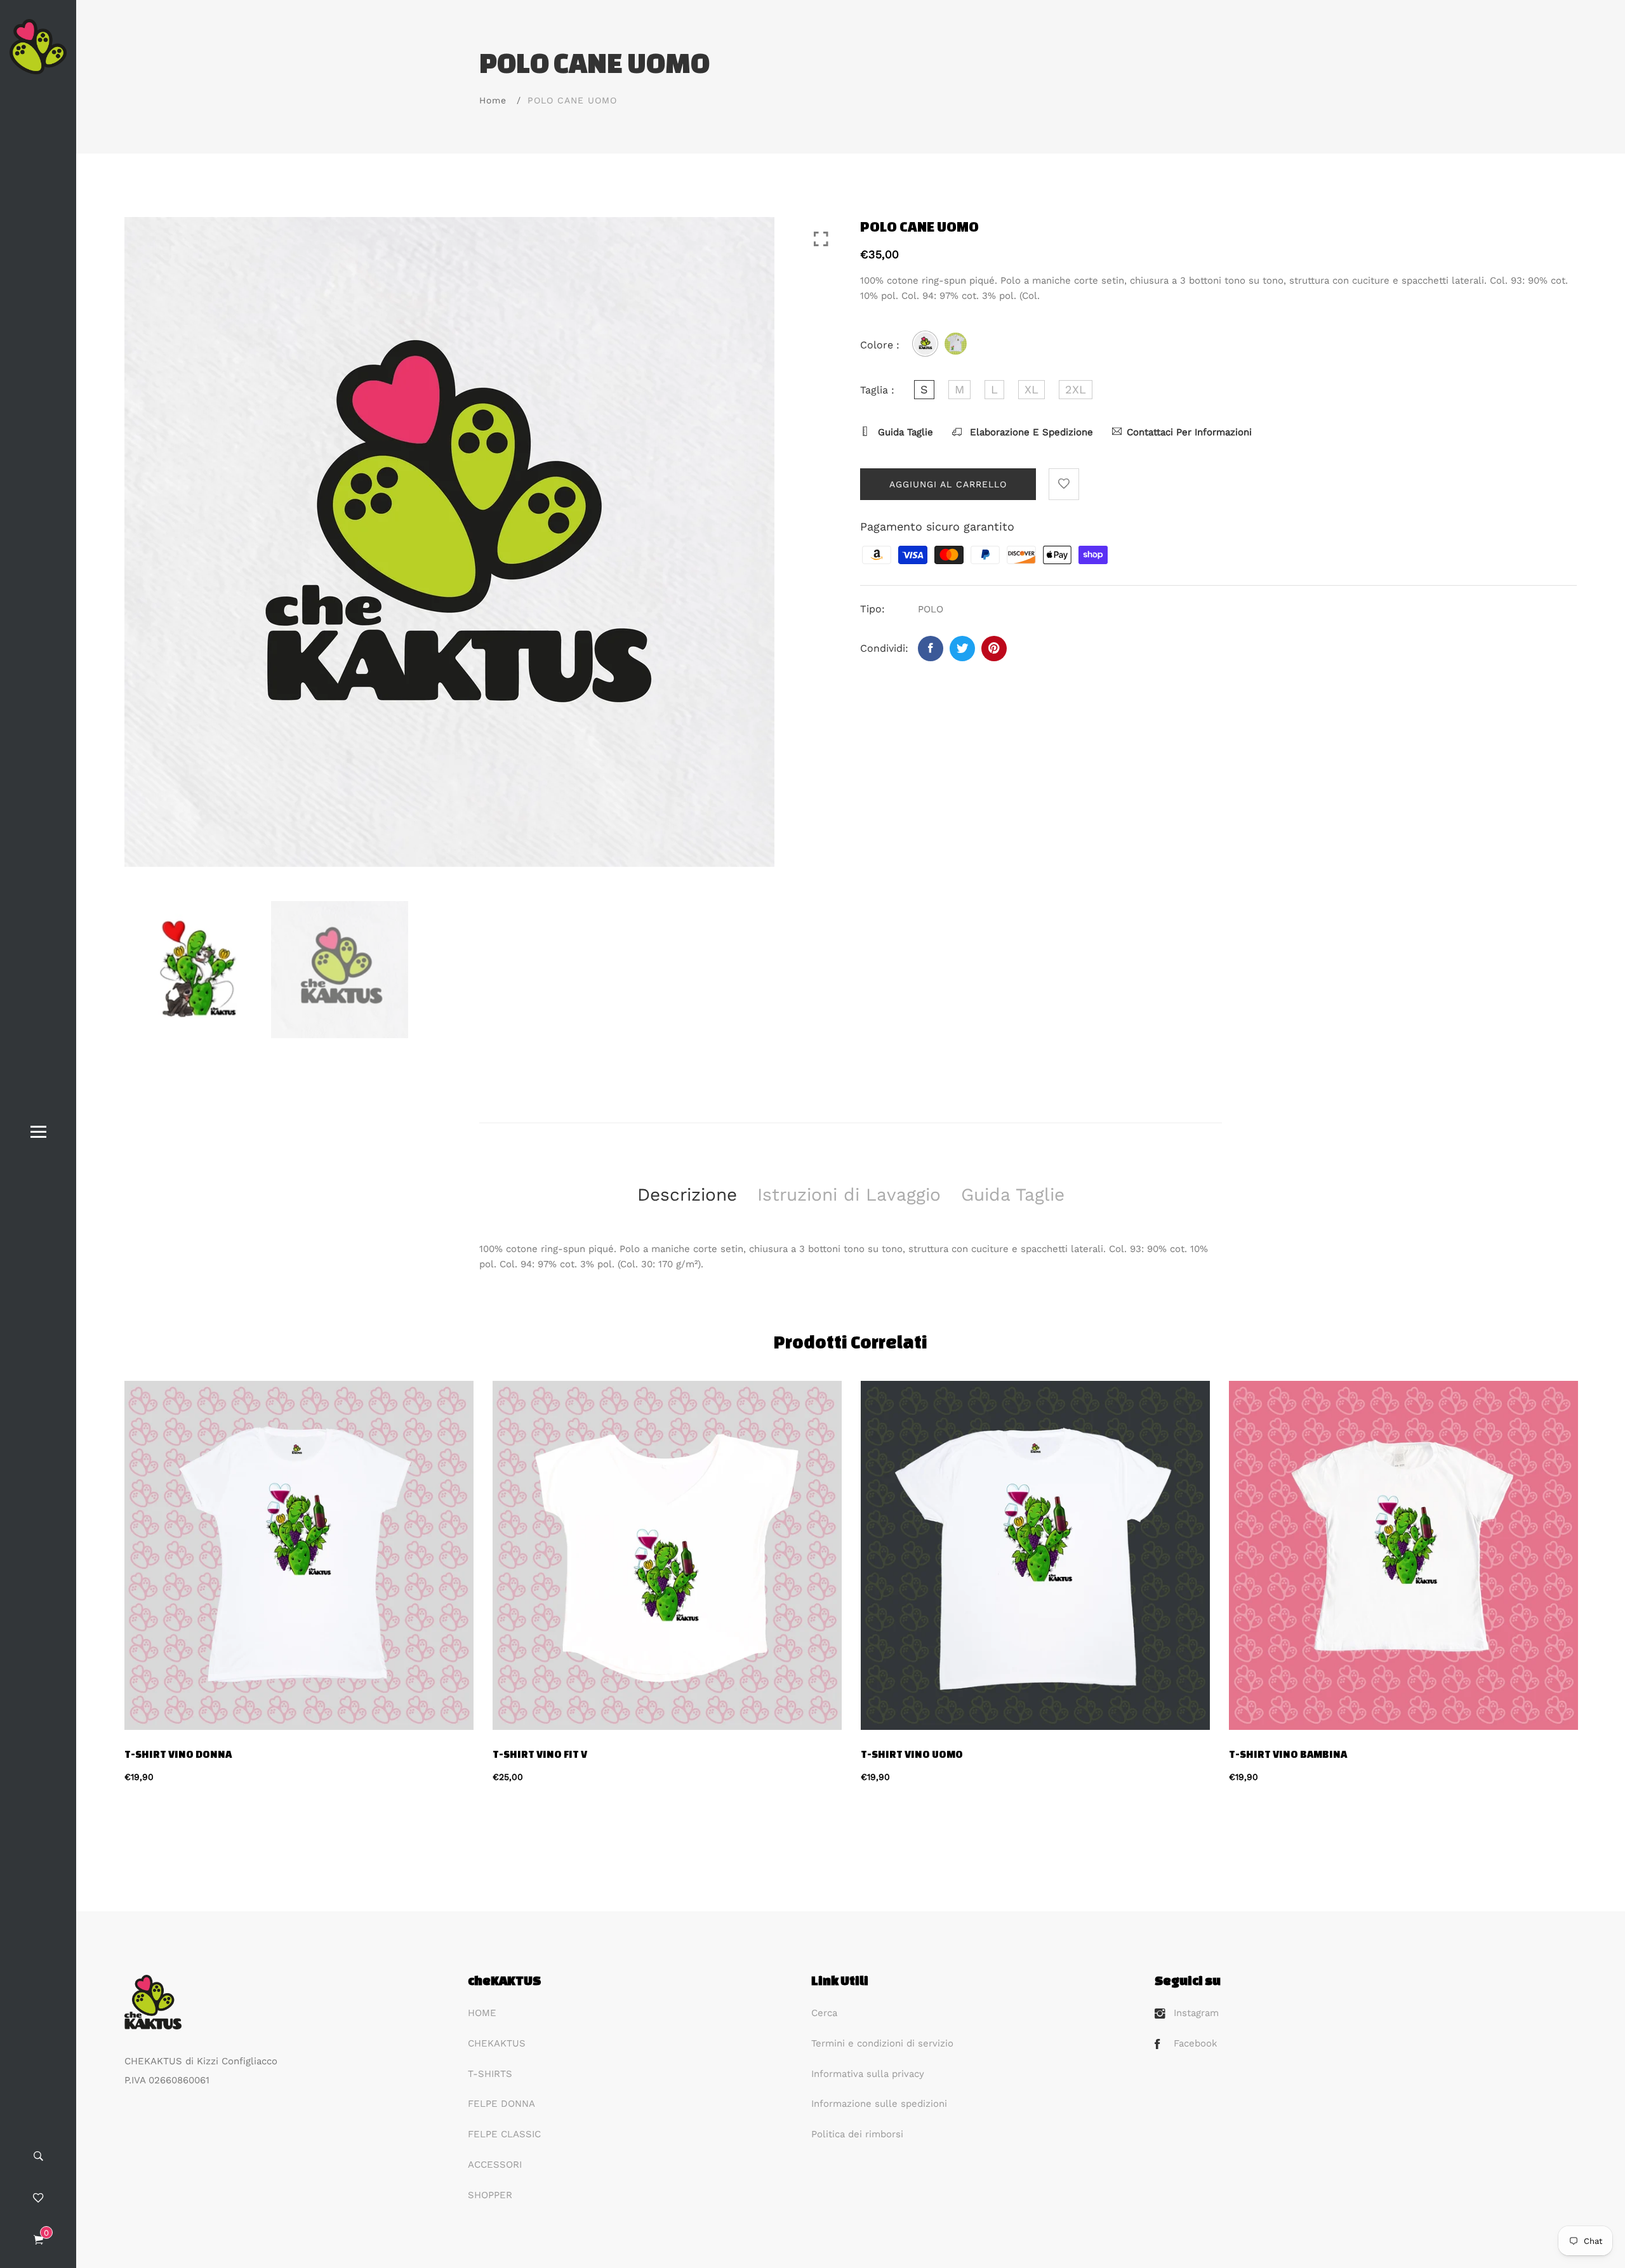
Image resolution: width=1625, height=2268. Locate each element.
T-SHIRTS (490, 2074)
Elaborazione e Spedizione (1030, 432)
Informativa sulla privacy (868, 2074)
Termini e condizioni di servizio (882, 2043)
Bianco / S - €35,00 (742, 2065)
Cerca (824, 2013)
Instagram (1196, 2013)
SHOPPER (490, 2195)
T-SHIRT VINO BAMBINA (1288, 1754)
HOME (482, 2013)
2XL (1076, 389)
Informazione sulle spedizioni (879, 2104)
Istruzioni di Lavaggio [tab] (849, 1195)
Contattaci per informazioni (1189, 432)
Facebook (1196, 2043)
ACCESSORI (495, 2165)
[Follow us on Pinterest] (994, 649)
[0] (38, 2241)
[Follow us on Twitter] (962, 649)
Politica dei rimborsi (857, 2134)
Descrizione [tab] (687, 1195)
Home (493, 100)
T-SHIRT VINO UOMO (912, 1754)
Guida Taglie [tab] (1013, 1195)
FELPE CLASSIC (504, 2134)
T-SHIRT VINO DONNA (178, 1754)
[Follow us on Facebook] (931, 649)
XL (1031, 389)
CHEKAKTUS (497, 2043)
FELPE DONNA (501, 2104)
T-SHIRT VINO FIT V (540, 1754)
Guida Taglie (904, 432)
